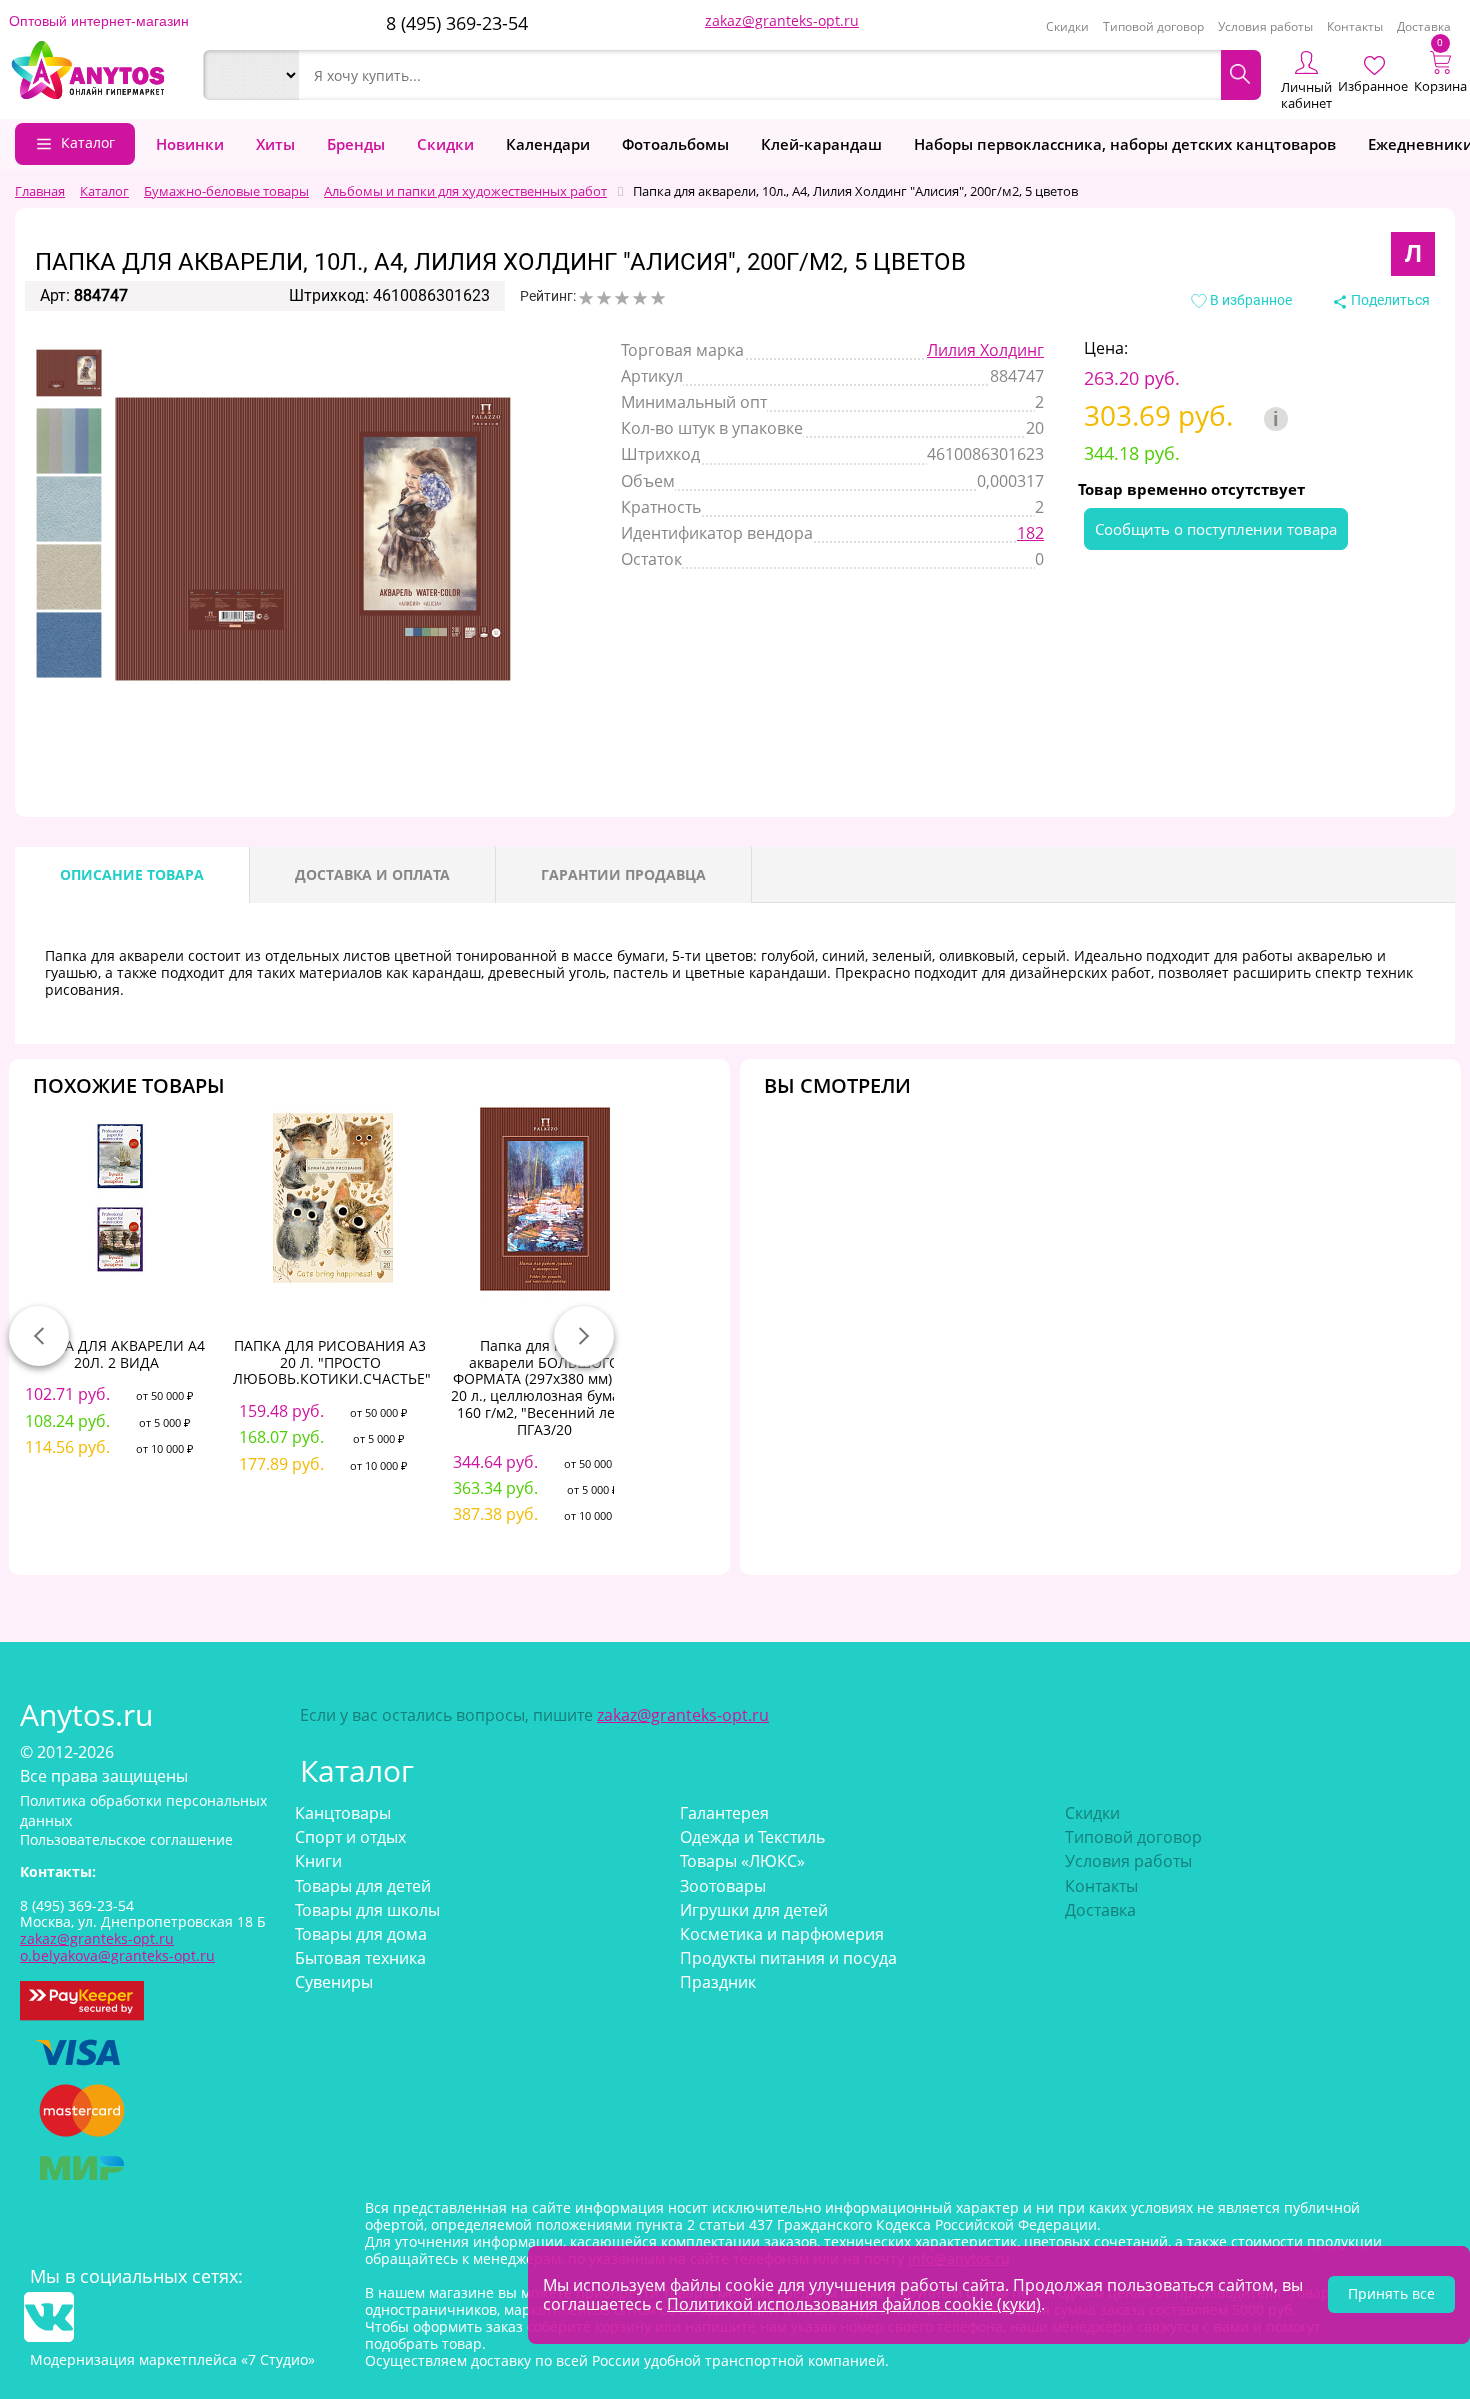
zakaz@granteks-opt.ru (782, 20)
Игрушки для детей (754, 1910)
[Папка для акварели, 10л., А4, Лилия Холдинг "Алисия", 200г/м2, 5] (69, 373)
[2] (604, 298)
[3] (622, 298)
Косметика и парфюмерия (782, 1934)
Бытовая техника (360, 1958)
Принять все (1391, 2293)
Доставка (1424, 26)
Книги (318, 1861)
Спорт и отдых (350, 1837)
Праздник (718, 1982)
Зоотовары (723, 1886)
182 (1030, 533)
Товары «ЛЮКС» (742, 1861)
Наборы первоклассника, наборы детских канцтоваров (1125, 144)
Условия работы (1265, 26)
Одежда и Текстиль (752, 1837)
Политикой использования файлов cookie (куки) (854, 2304)
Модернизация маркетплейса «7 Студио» (172, 2359)
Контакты (1355, 26)
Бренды (356, 144)
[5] (658, 298)
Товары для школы (367, 1910)
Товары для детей (363, 1886)
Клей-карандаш (821, 144)
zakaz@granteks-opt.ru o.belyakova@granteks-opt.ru (117, 1947)
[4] (640, 298)
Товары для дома (361, 1934)
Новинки (190, 144)
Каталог (88, 142)
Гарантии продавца (623, 874)
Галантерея (724, 1813)
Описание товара (132, 874)
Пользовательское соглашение (126, 1839)
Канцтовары (343, 1813)
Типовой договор (1153, 26)
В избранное (1249, 300)
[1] (586, 298)
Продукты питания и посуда (788, 1958)
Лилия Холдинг (985, 350)
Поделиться (1389, 300)
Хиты (275, 144)
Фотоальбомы (675, 144)
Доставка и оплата (372, 874)
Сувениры (334, 1982)
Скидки (1067, 26)
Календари (548, 144)
